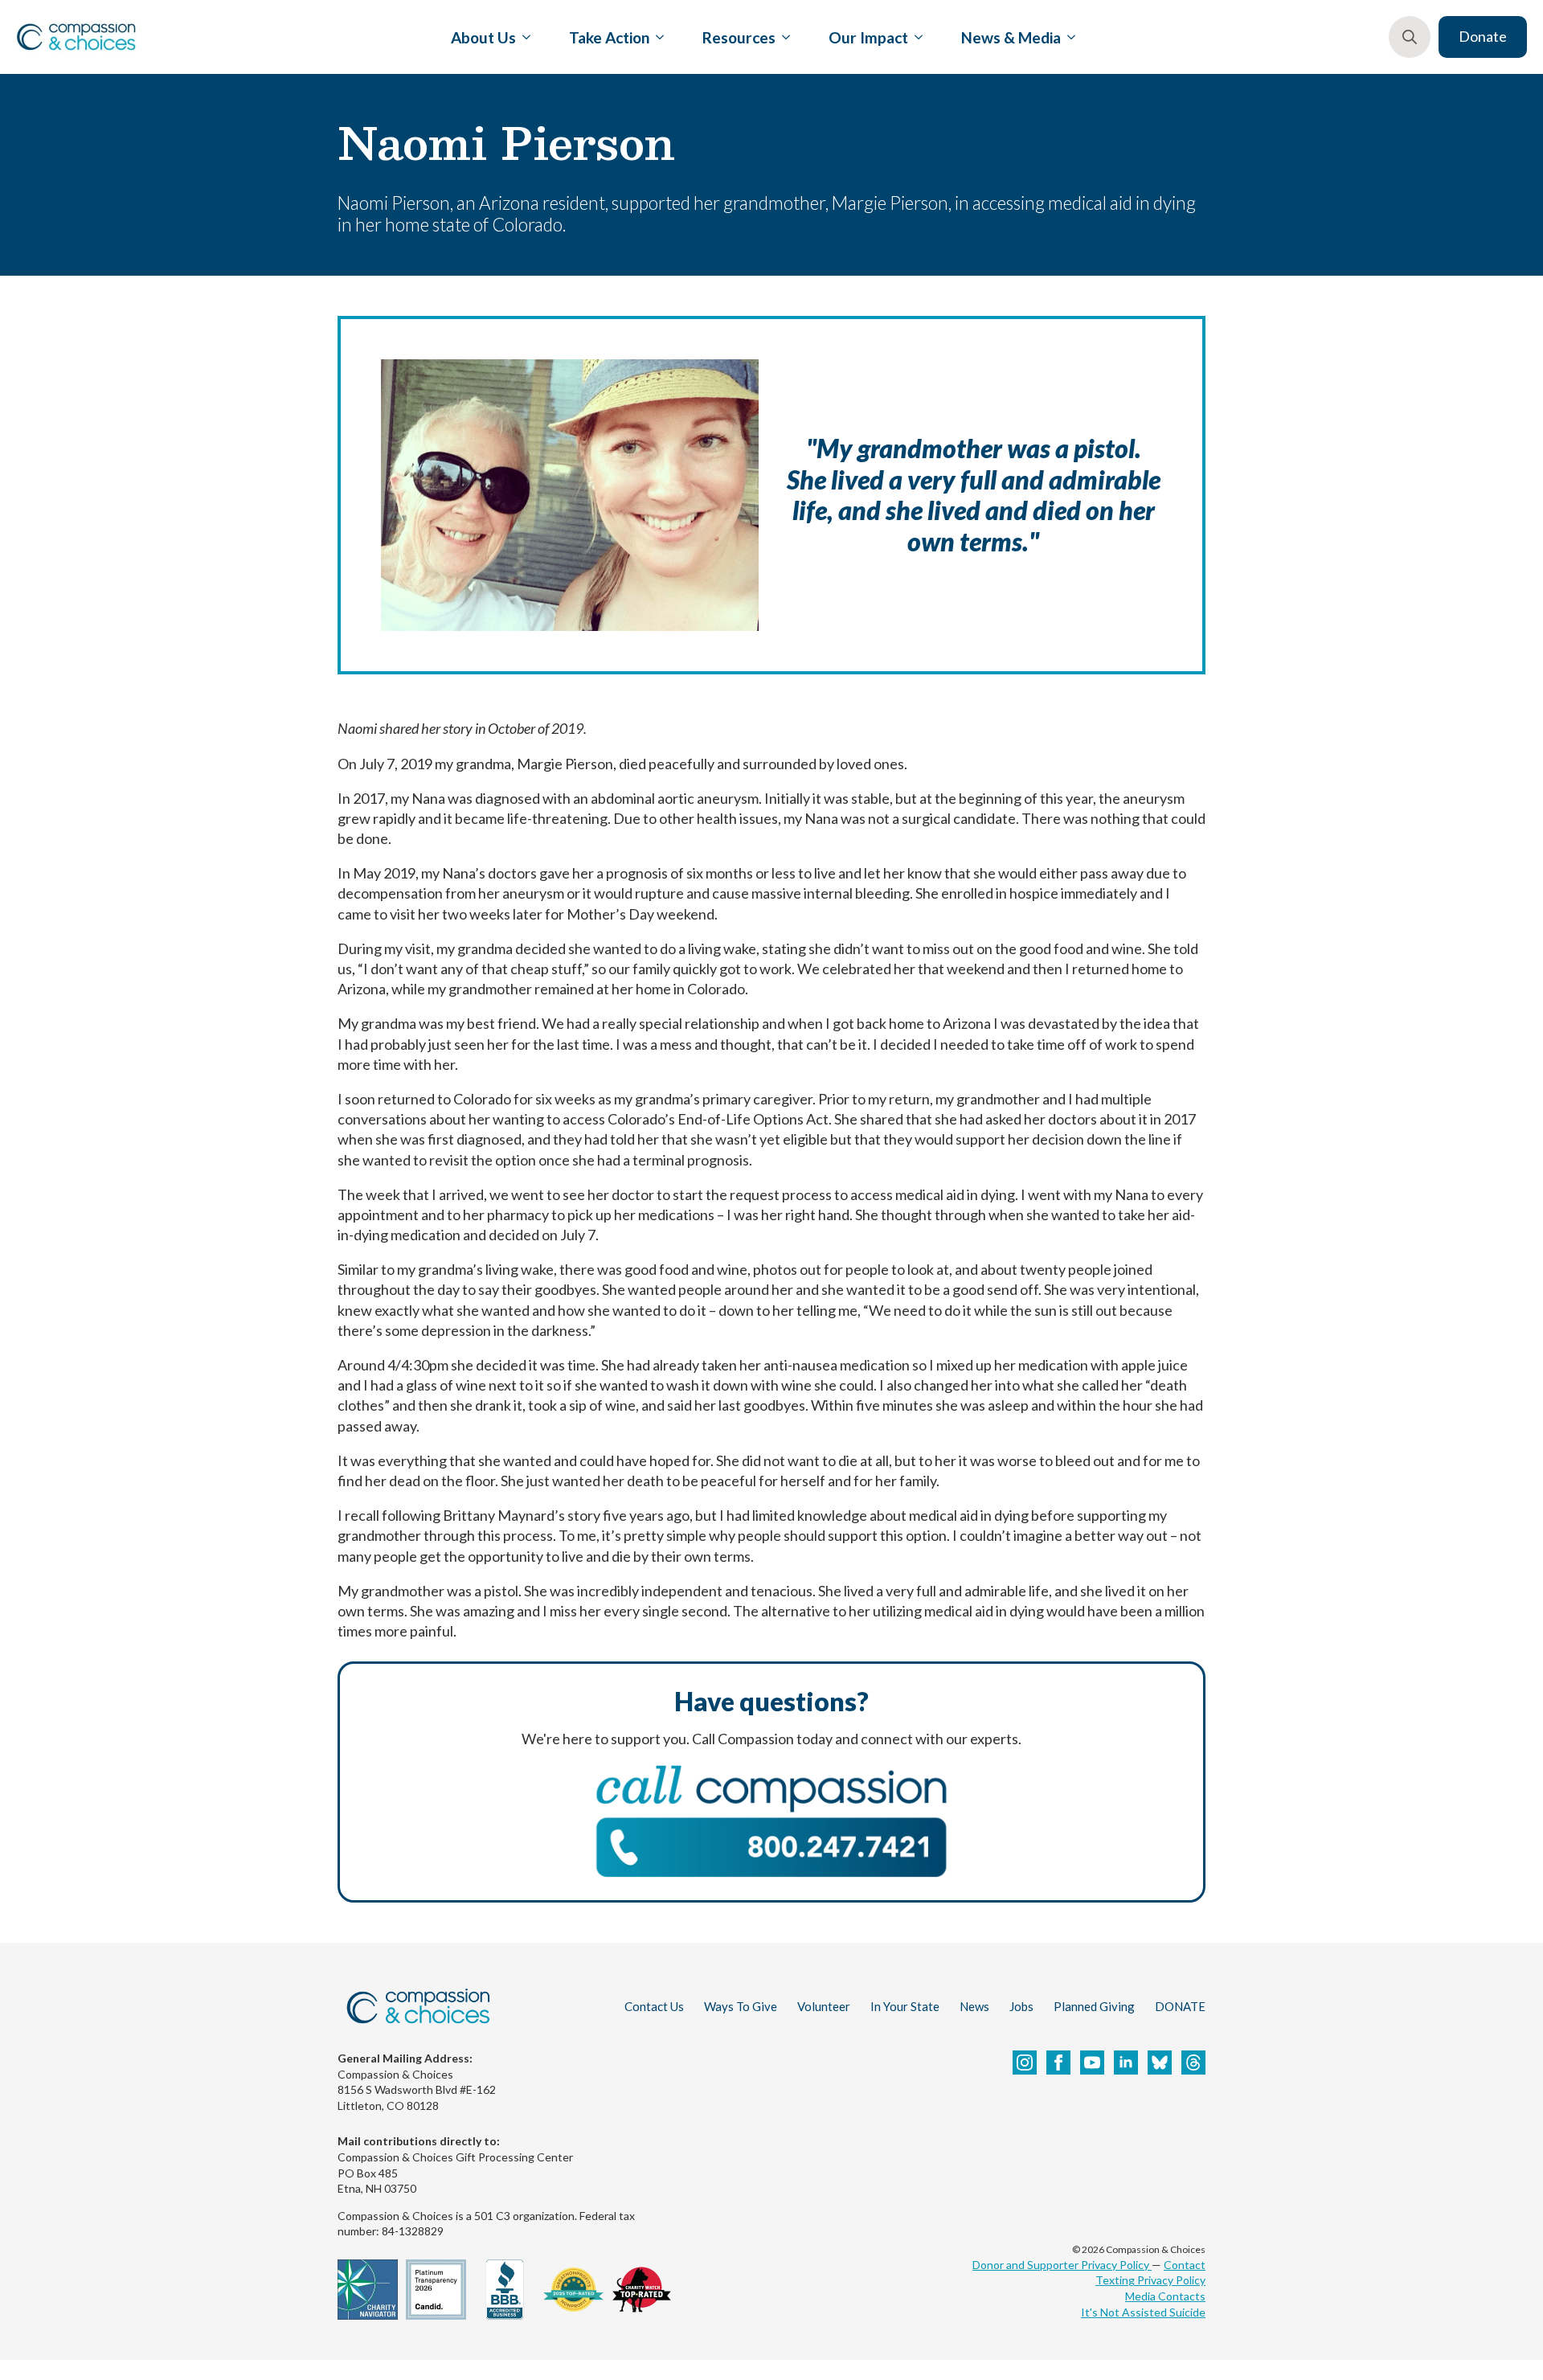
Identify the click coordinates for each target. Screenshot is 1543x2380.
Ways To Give (741, 2006)
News (974, 2006)
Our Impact (868, 37)
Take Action (609, 37)
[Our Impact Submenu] (915, 37)
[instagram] (1025, 2063)
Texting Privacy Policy (1150, 2280)
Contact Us (654, 2006)
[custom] (1160, 2063)
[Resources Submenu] (783, 37)
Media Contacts (1165, 2296)
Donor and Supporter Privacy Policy (1062, 2265)
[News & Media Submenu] (1068, 37)
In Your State (905, 2006)
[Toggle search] (1410, 37)
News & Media (1011, 37)
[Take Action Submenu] (657, 37)
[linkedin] (1126, 2063)
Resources (739, 37)
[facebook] (1058, 2063)
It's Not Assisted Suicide (1143, 2312)
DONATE (1180, 2006)
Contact (1185, 2265)
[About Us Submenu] (523, 37)
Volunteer (824, 2006)
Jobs (1021, 2006)
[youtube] (1092, 2063)
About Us (483, 37)
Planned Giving (1094, 2006)
